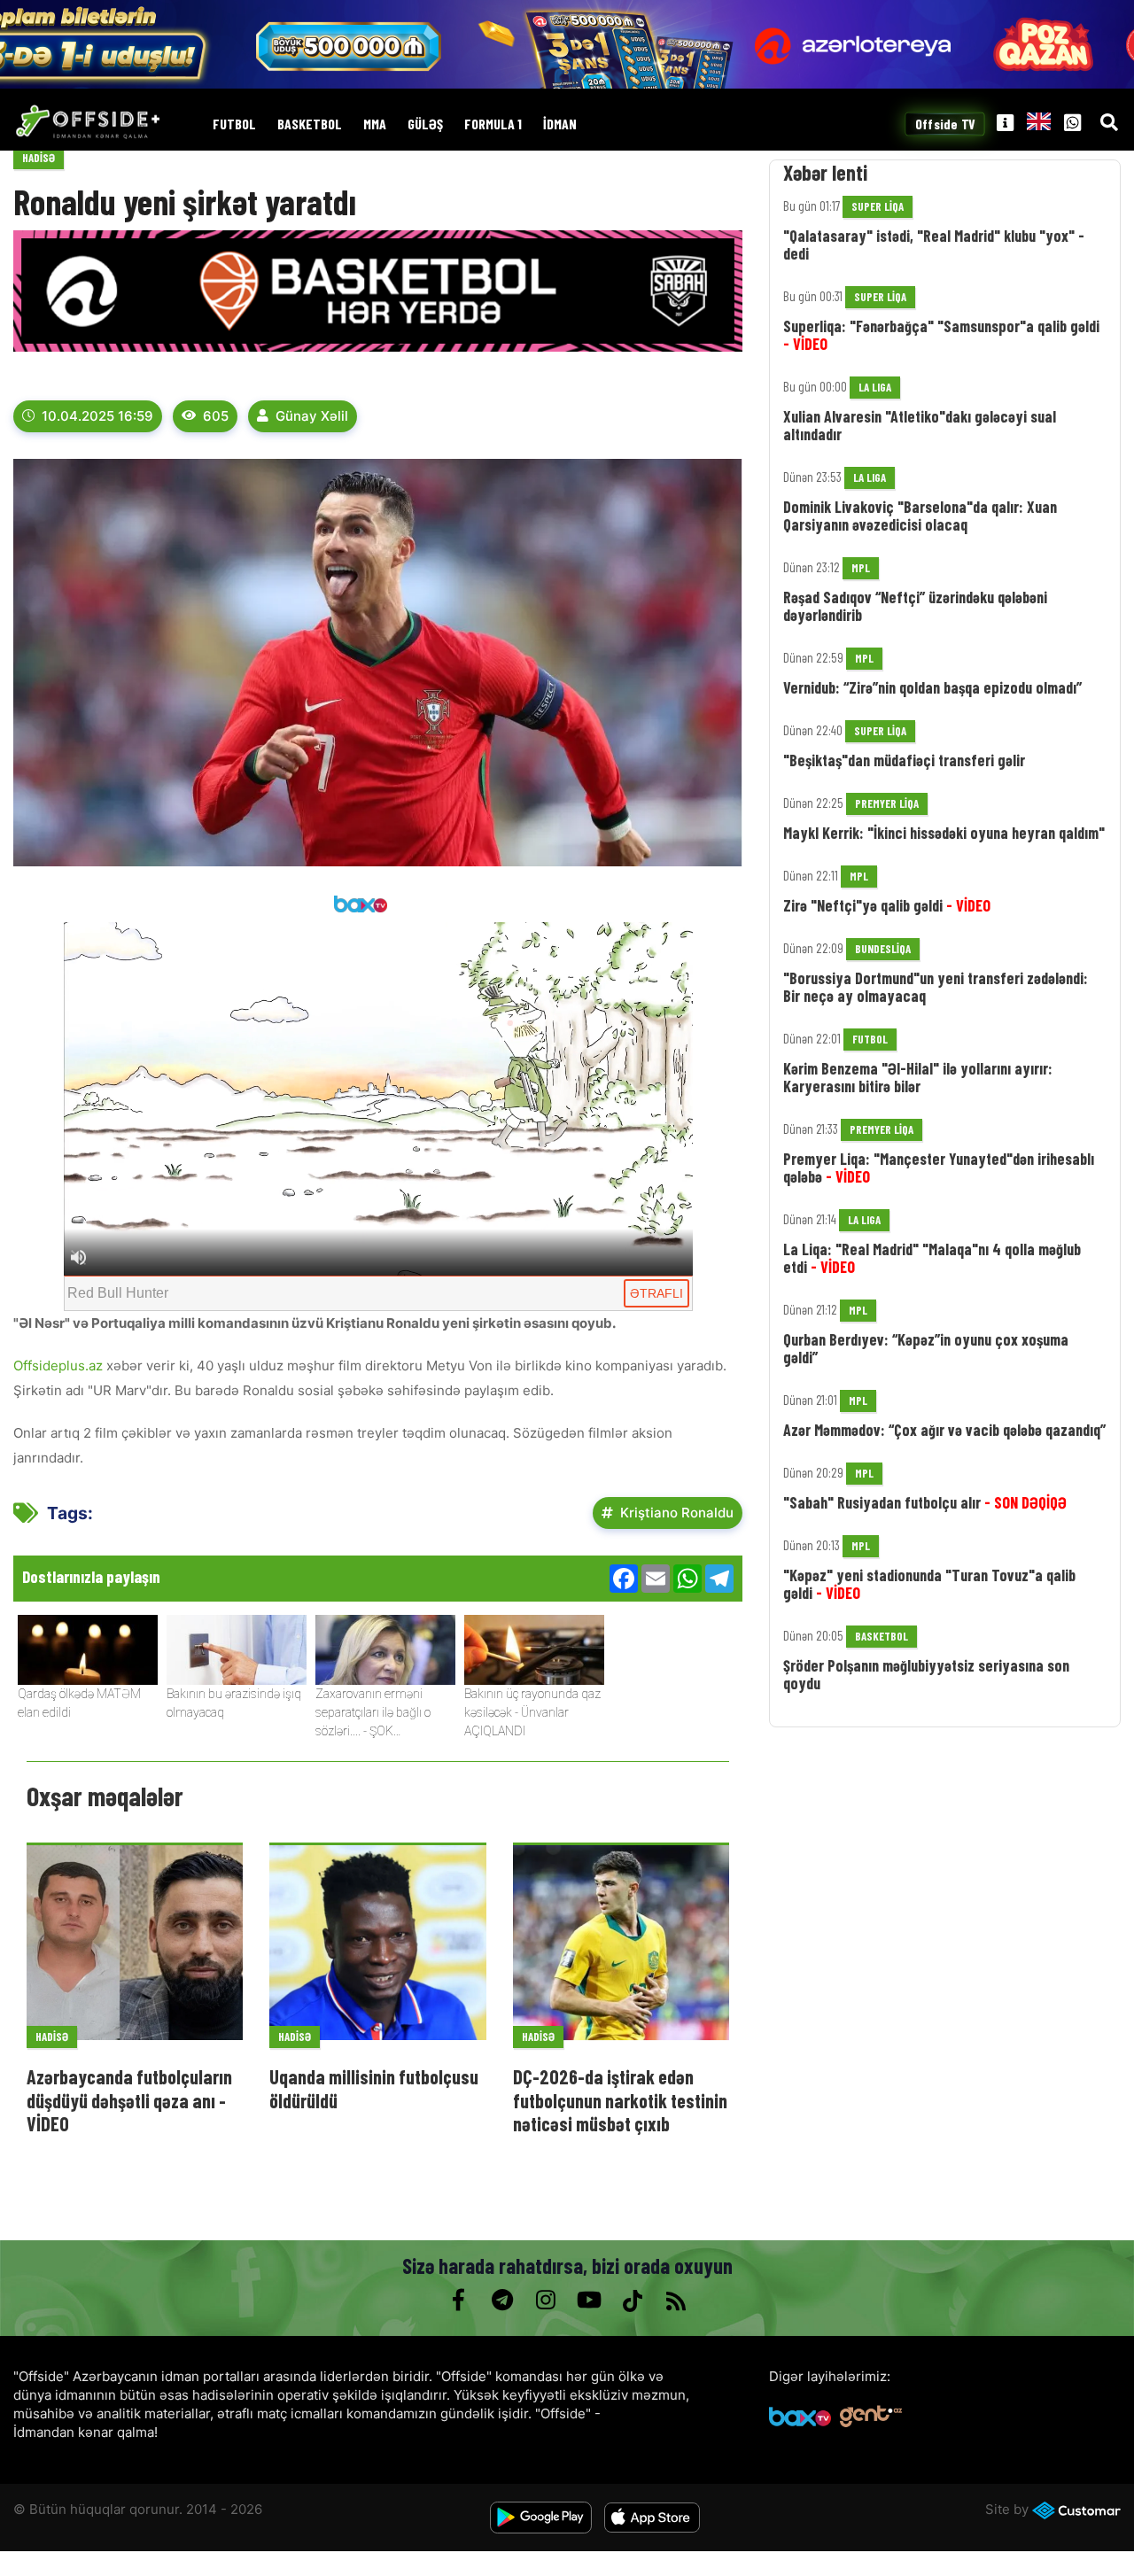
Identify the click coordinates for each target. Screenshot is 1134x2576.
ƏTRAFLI (656, 1293)
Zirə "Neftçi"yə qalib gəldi (887, 905)
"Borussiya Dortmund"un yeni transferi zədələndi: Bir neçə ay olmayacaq (936, 987)
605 (216, 416)
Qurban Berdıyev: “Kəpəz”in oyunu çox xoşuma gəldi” (926, 1348)
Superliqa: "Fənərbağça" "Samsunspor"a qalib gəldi (941, 335)
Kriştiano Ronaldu (677, 1513)
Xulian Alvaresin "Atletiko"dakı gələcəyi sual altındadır (920, 425)
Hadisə (39, 158)
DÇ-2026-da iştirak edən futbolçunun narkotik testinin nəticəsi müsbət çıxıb (620, 2100)
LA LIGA (875, 387)
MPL (861, 568)
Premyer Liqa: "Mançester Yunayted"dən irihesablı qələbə (939, 1168)
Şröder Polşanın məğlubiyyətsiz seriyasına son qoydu (926, 1674)
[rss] (676, 2301)
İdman (560, 124)
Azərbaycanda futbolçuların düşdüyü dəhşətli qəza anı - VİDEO (129, 2100)
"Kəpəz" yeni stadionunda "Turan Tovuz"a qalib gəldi (929, 1584)
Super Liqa (878, 206)
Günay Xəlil (312, 416)
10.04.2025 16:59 (97, 416)
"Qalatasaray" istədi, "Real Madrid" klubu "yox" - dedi (934, 244)
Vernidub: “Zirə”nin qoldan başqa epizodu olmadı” (932, 687)
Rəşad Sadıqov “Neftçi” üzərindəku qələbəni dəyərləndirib (915, 606)
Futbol (234, 124)
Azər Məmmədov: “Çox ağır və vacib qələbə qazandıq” (944, 1430)
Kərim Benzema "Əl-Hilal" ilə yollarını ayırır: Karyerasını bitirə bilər (918, 1077)
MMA (375, 124)
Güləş (425, 124)
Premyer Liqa (887, 803)
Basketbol (310, 124)
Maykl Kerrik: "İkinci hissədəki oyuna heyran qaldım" (944, 833)
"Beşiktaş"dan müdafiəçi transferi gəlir (904, 760)
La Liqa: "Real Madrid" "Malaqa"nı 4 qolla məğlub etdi (932, 1258)
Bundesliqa (883, 949)
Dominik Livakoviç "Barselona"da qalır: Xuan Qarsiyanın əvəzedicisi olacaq (920, 516)
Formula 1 (493, 124)
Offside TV (945, 124)
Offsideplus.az (60, 1366)
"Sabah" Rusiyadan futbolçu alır (925, 1502)
